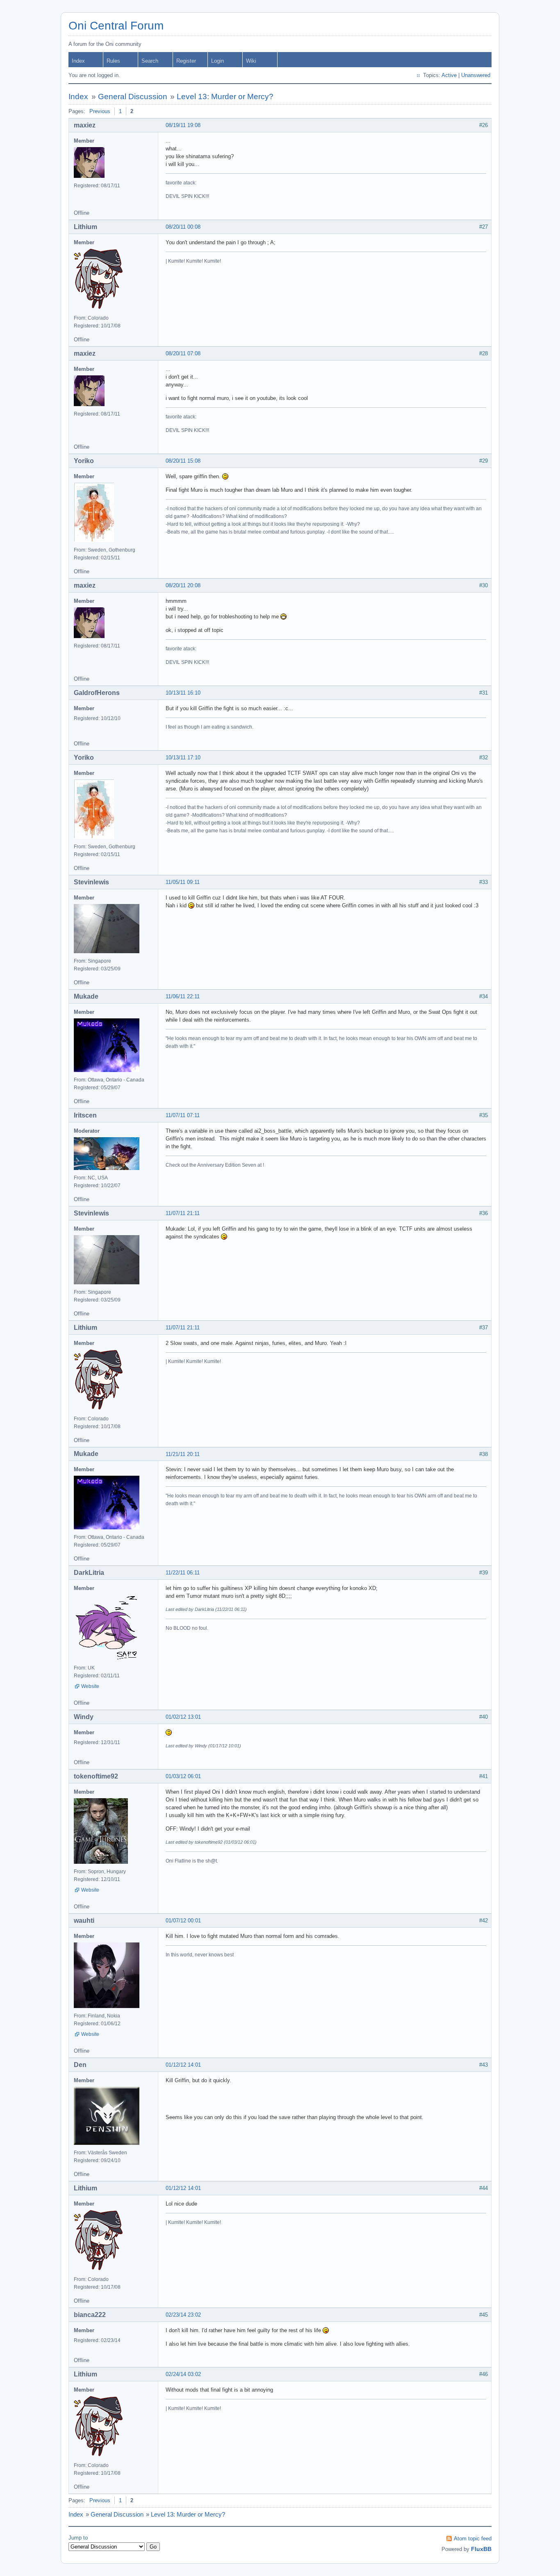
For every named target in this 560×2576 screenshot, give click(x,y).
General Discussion (133, 97)
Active (449, 75)
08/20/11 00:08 (183, 227)
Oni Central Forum (116, 26)
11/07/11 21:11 (183, 1213)
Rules (113, 61)
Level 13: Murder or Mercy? (225, 97)
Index (78, 61)
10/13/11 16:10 (183, 693)
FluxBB (481, 2549)
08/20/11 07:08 (183, 353)
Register (186, 61)
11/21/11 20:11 (183, 1454)
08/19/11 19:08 (183, 125)
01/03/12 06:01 (183, 1776)
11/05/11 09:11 (183, 882)
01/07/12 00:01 (183, 1921)
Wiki (251, 61)
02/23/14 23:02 (183, 2315)
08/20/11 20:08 (183, 585)
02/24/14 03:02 (183, 2374)
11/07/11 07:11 (183, 1115)
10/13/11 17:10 (183, 758)
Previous (100, 111)
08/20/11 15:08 (183, 461)
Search (150, 61)
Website (90, 1686)
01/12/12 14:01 (183, 2065)
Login (217, 61)
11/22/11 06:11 (183, 1573)
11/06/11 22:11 (183, 996)
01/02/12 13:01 (183, 1717)
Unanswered (476, 75)
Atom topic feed (473, 2539)
